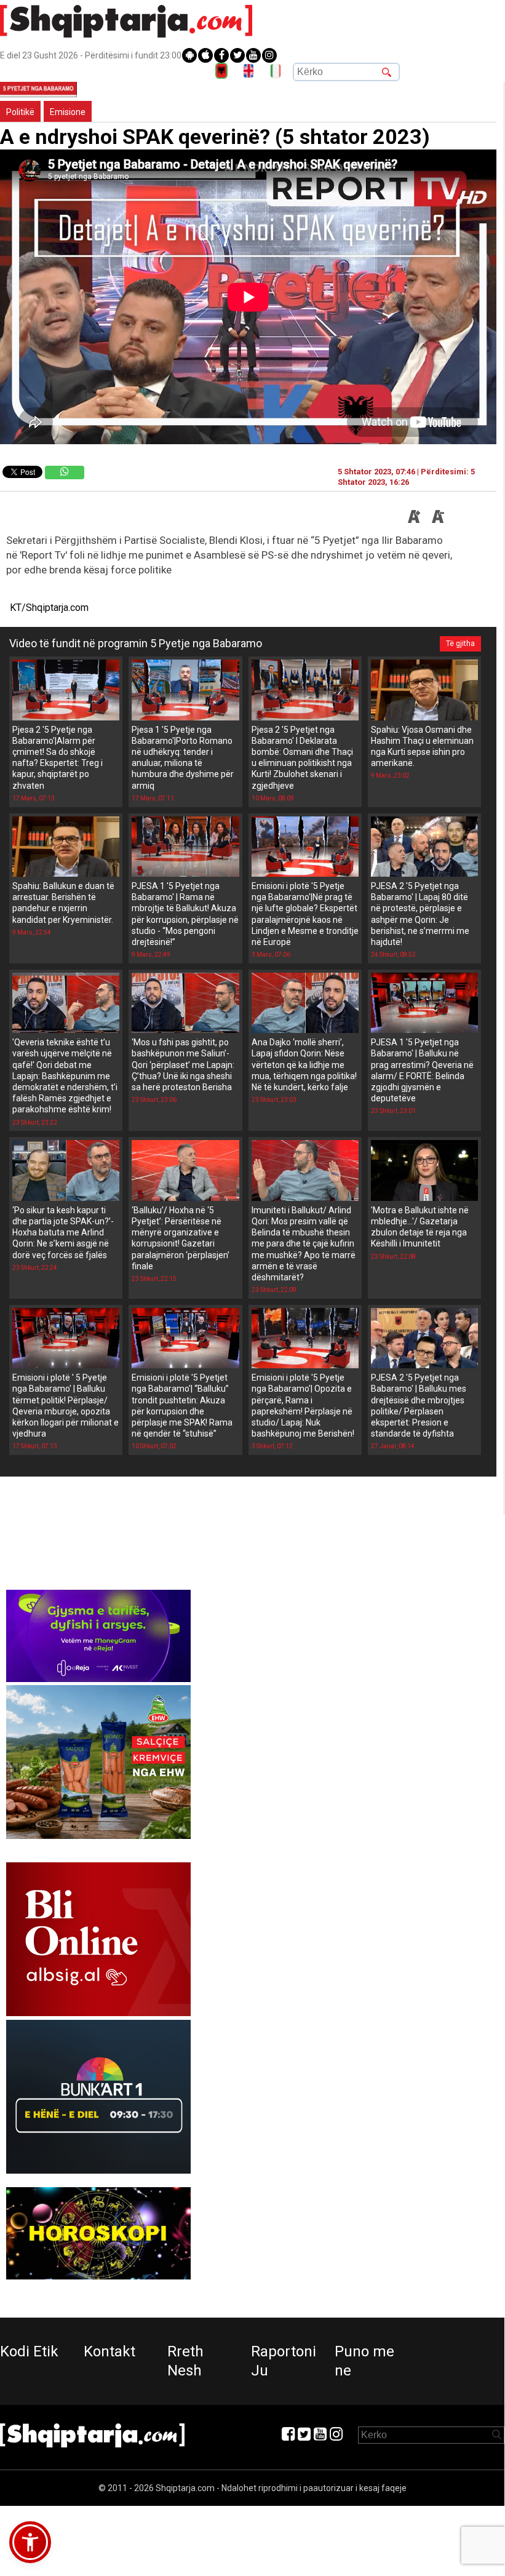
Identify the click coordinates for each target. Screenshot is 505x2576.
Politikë (20, 112)
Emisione (68, 112)
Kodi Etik (29, 2351)
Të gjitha (460, 644)
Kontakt (109, 2351)
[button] (30, 2542)
